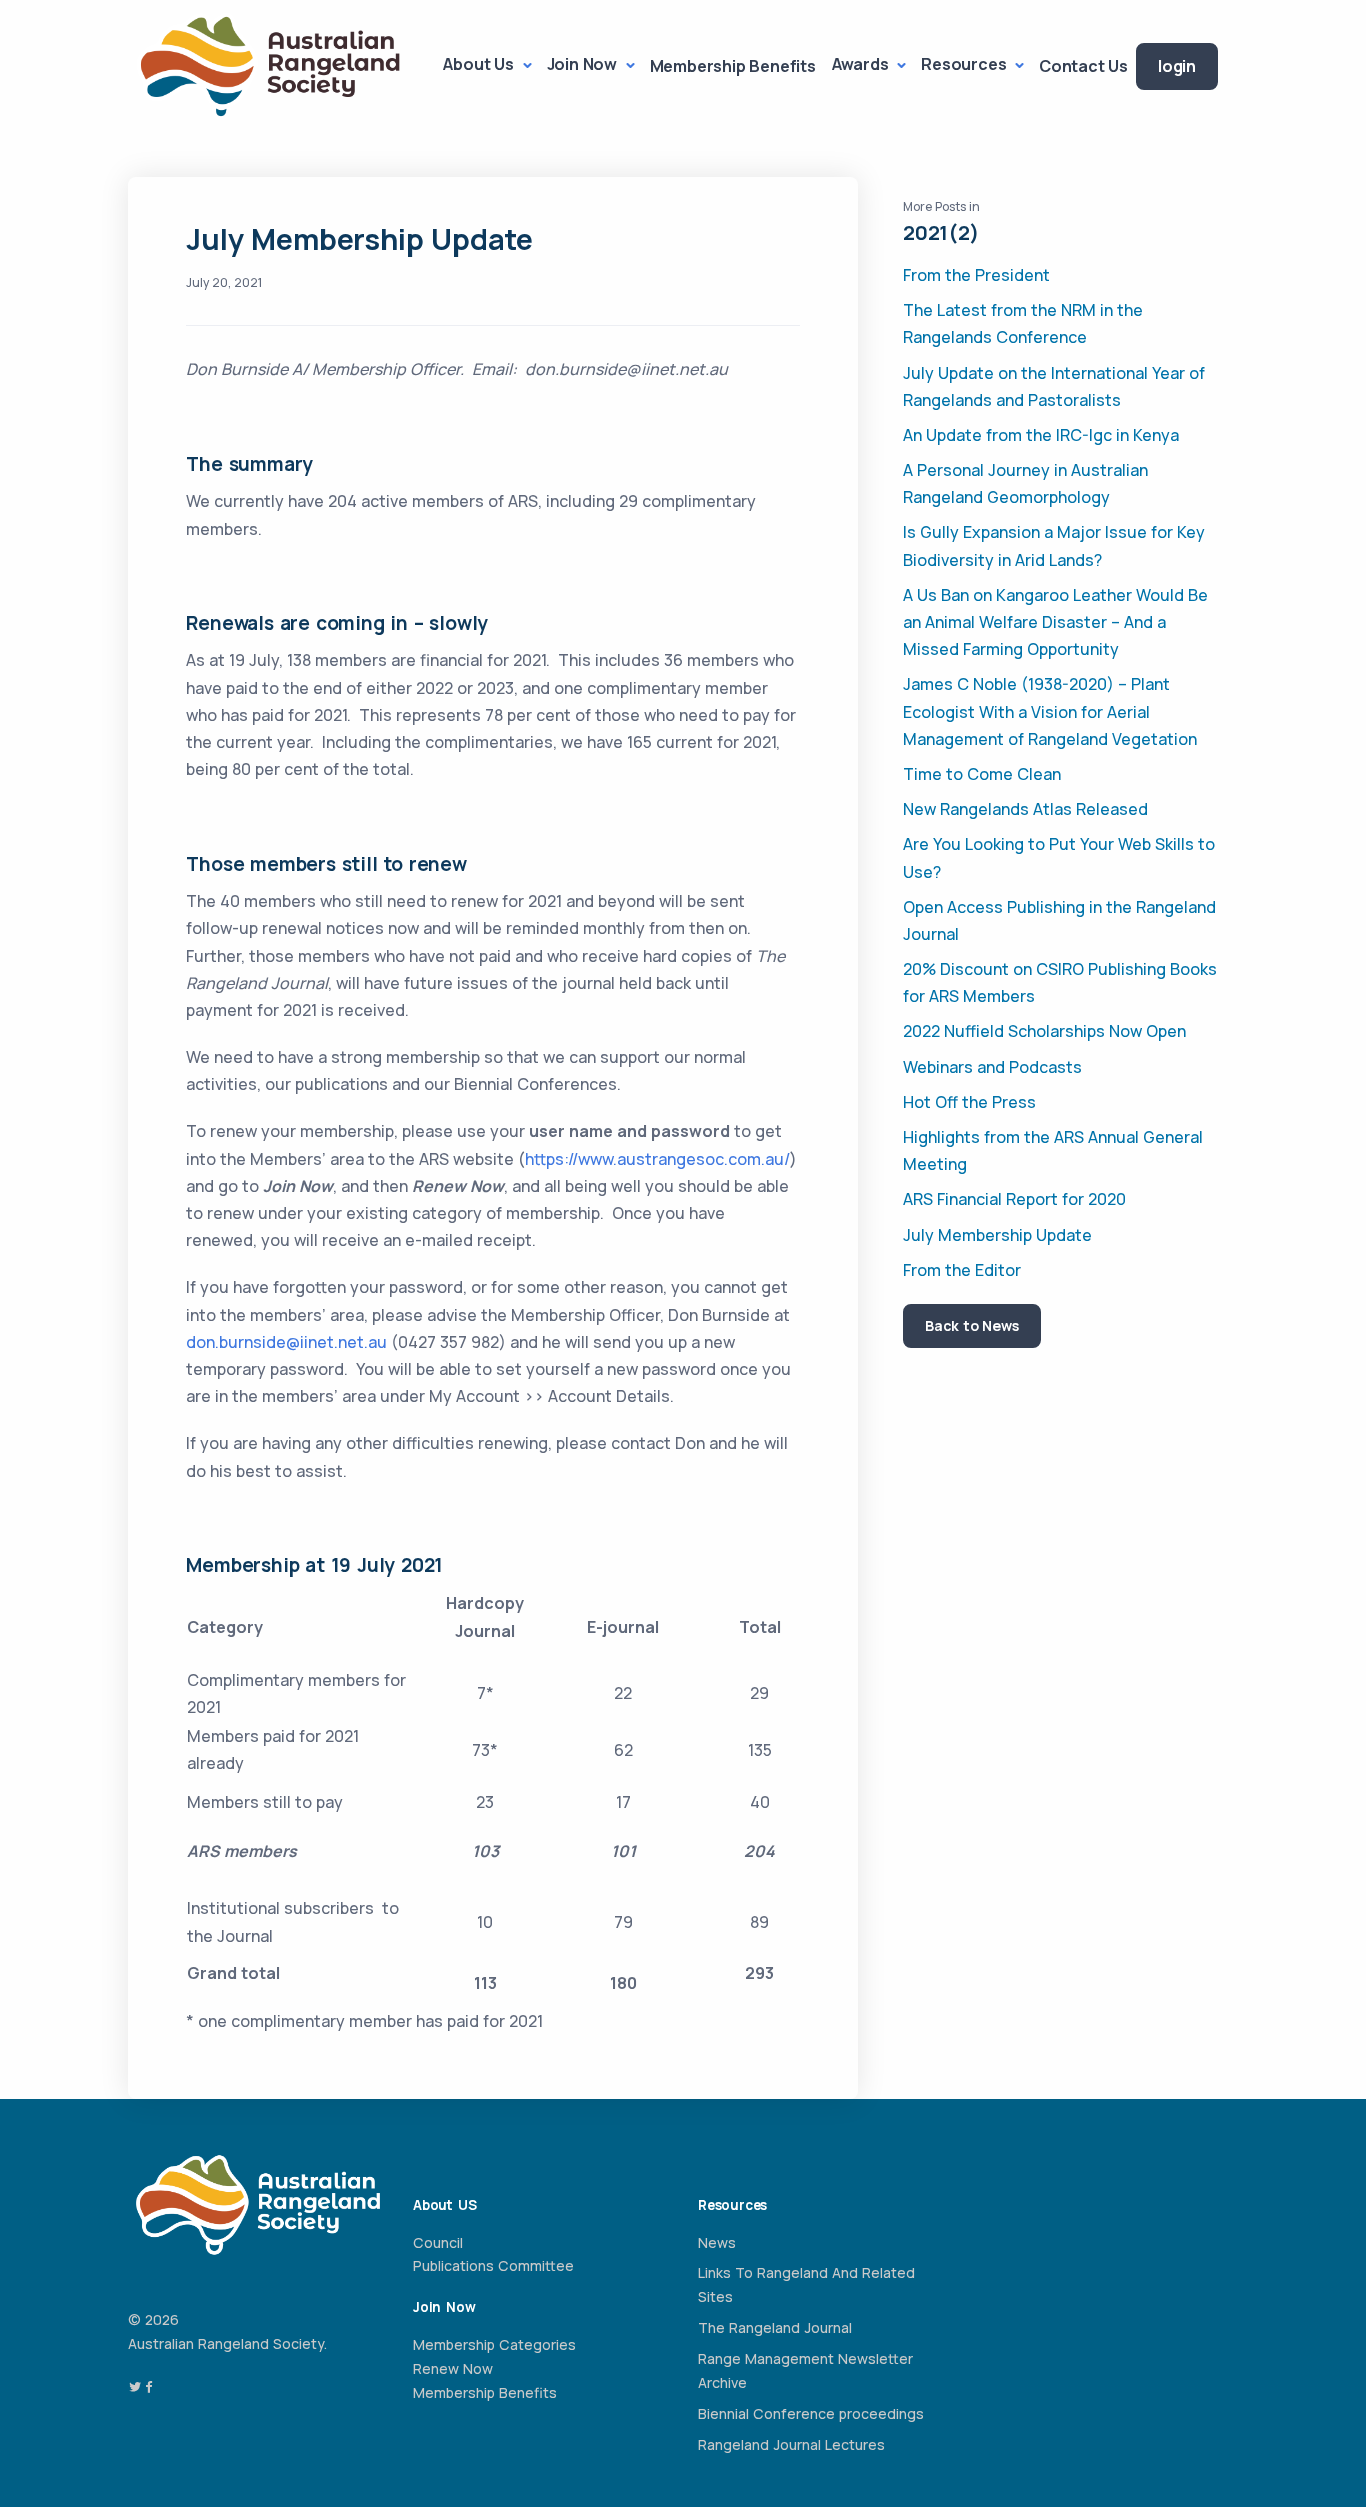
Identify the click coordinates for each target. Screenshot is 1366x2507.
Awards (862, 64)
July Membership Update (997, 1235)
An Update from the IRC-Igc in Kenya (1041, 435)
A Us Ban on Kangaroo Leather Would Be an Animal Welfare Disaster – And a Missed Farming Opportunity (1055, 622)
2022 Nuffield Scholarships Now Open (1044, 1031)
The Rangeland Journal (775, 2327)
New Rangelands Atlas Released (1025, 809)
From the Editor (962, 1270)
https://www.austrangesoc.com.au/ (657, 1159)
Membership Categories (494, 2344)
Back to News (972, 1325)
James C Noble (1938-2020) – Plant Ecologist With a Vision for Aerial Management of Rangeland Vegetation (1050, 711)
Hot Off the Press (969, 1102)
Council (438, 2242)
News (717, 2242)
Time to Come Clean (982, 774)
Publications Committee (493, 2265)
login (1177, 66)
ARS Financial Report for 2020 (1014, 1199)
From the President (976, 275)
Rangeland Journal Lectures (791, 2444)
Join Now (584, 64)
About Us (480, 64)
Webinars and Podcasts (992, 1067)
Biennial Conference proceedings (811, 2413)
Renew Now (453, 2368)
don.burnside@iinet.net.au (286, 1342)
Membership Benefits (733, 66)
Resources (965, 64)
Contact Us (1083, 66)
